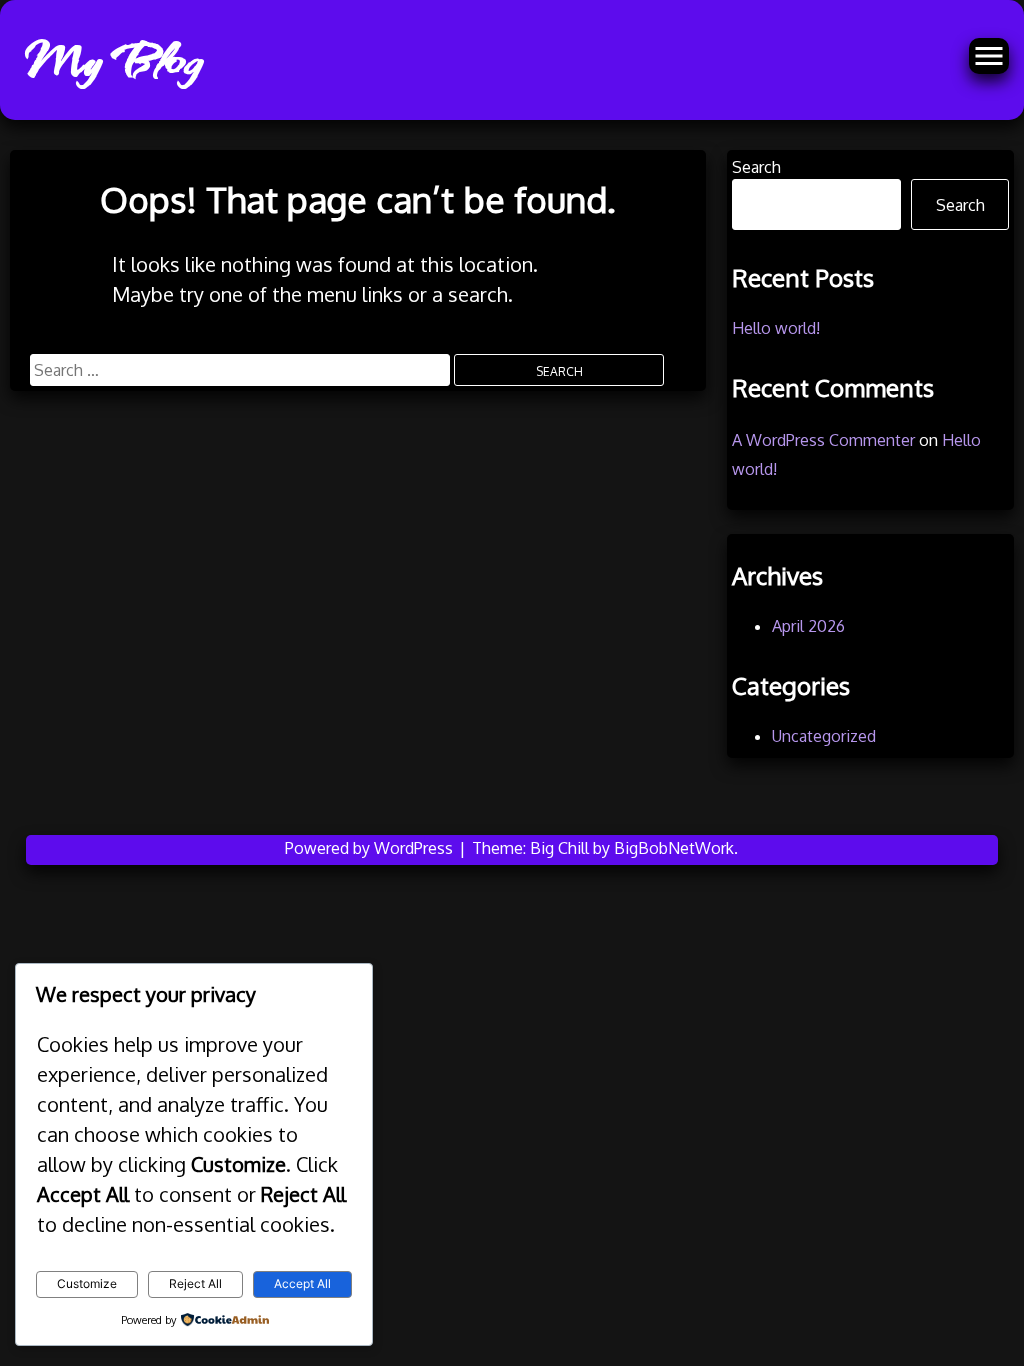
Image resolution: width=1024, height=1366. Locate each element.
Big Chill (559, 848)
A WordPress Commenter (823, 440)
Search (756, 167)
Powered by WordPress (371, 848)
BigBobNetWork (674, 848)
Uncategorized (824, 736)
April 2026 (808, 626)
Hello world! (776, 328)
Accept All (302, 1283)
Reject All (195, 1283)
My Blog (112, 60)
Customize (87, 1283)
